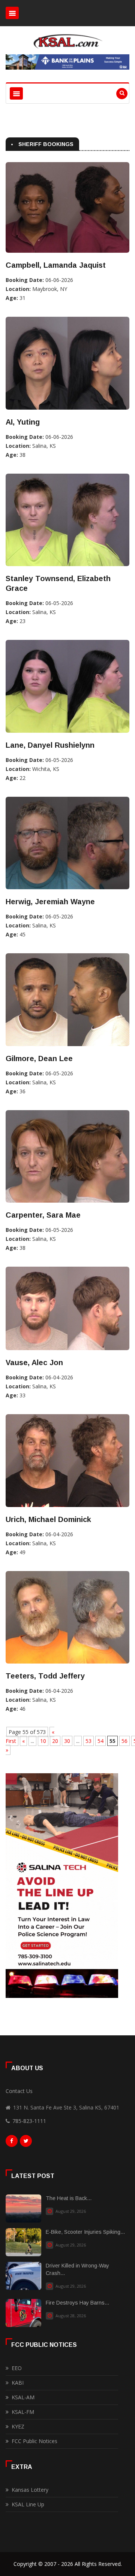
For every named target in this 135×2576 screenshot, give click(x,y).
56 (124, 1741)
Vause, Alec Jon (34, 1363)
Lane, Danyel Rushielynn (50, 745)
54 (100, 1741)
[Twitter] (26, 2143)
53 (88, 1741)
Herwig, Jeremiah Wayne (50, 902)
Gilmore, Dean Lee (39, 1058)
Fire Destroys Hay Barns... (77, 2303)
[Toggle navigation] (12, 13)
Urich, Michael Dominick (48, 1519)
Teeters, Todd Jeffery (45, 1676)
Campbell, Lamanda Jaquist (56, 265)
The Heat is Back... (69, 2198)
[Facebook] (12, 2143)
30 (67, 1741)
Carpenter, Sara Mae (43, 1215)
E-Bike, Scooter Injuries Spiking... (85, 2232)
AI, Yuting (23, 422)
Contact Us (19, 2091)
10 (43, 1741)
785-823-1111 (29, 2121)
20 (55, 1741)
